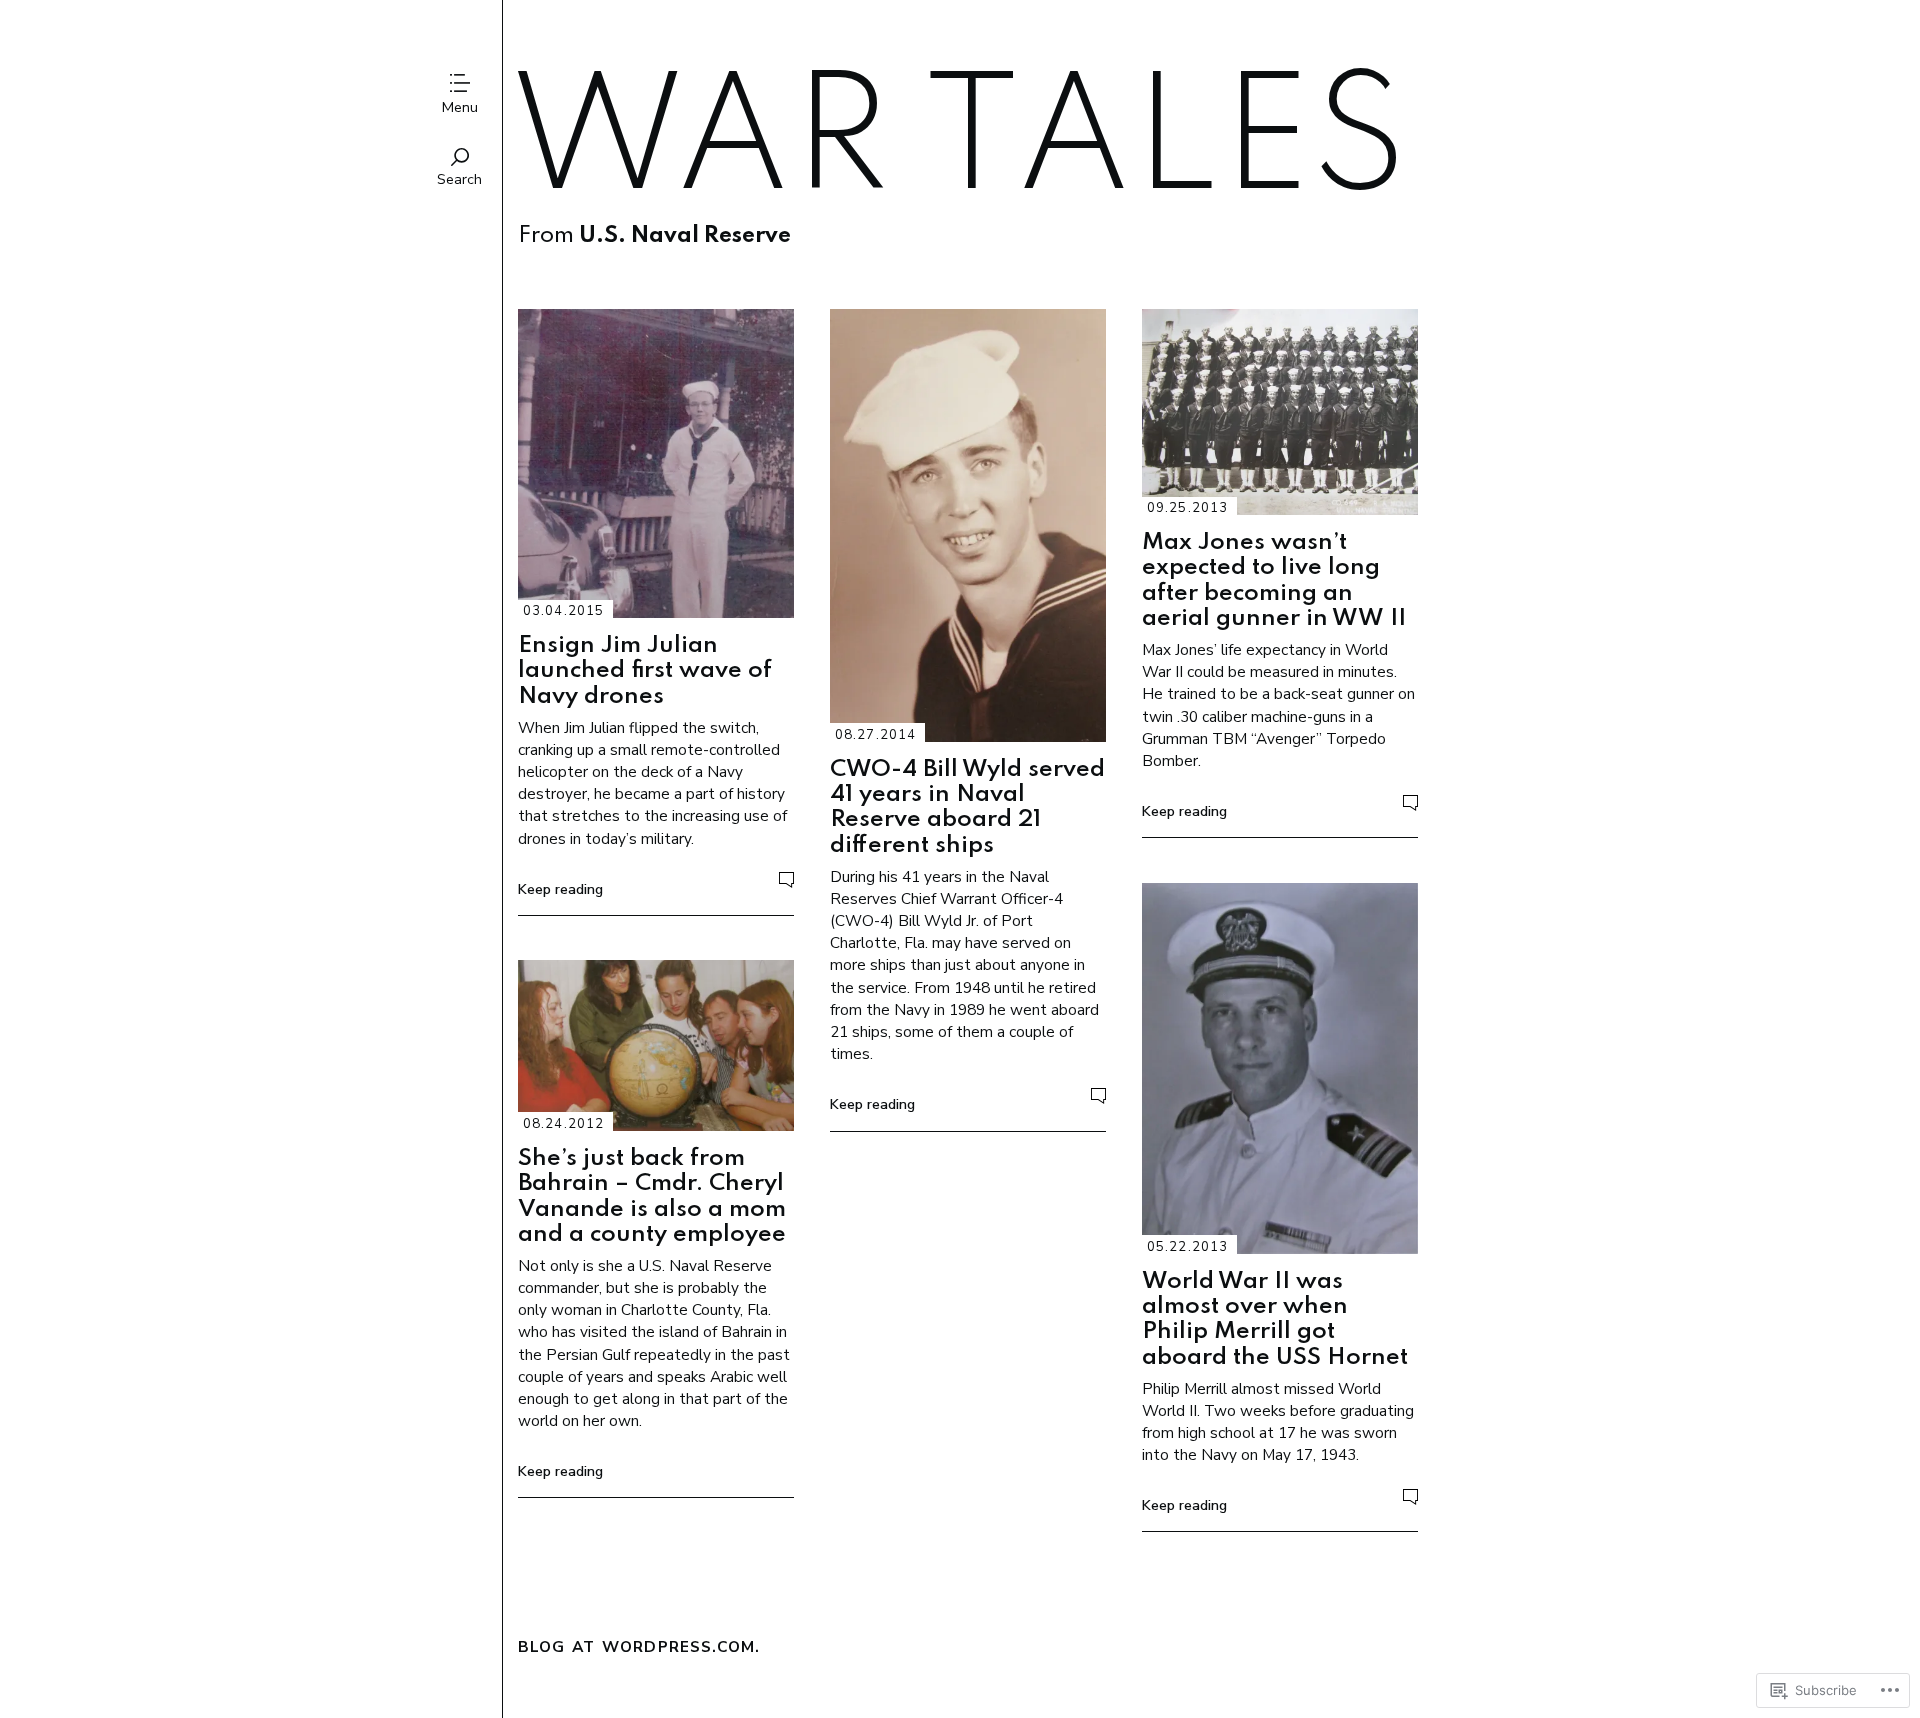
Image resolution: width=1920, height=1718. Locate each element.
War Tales (958, 145)
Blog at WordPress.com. (639, 1646)
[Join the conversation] (786, 880)
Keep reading (560, 889)
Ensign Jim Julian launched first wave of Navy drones (645, 671)
